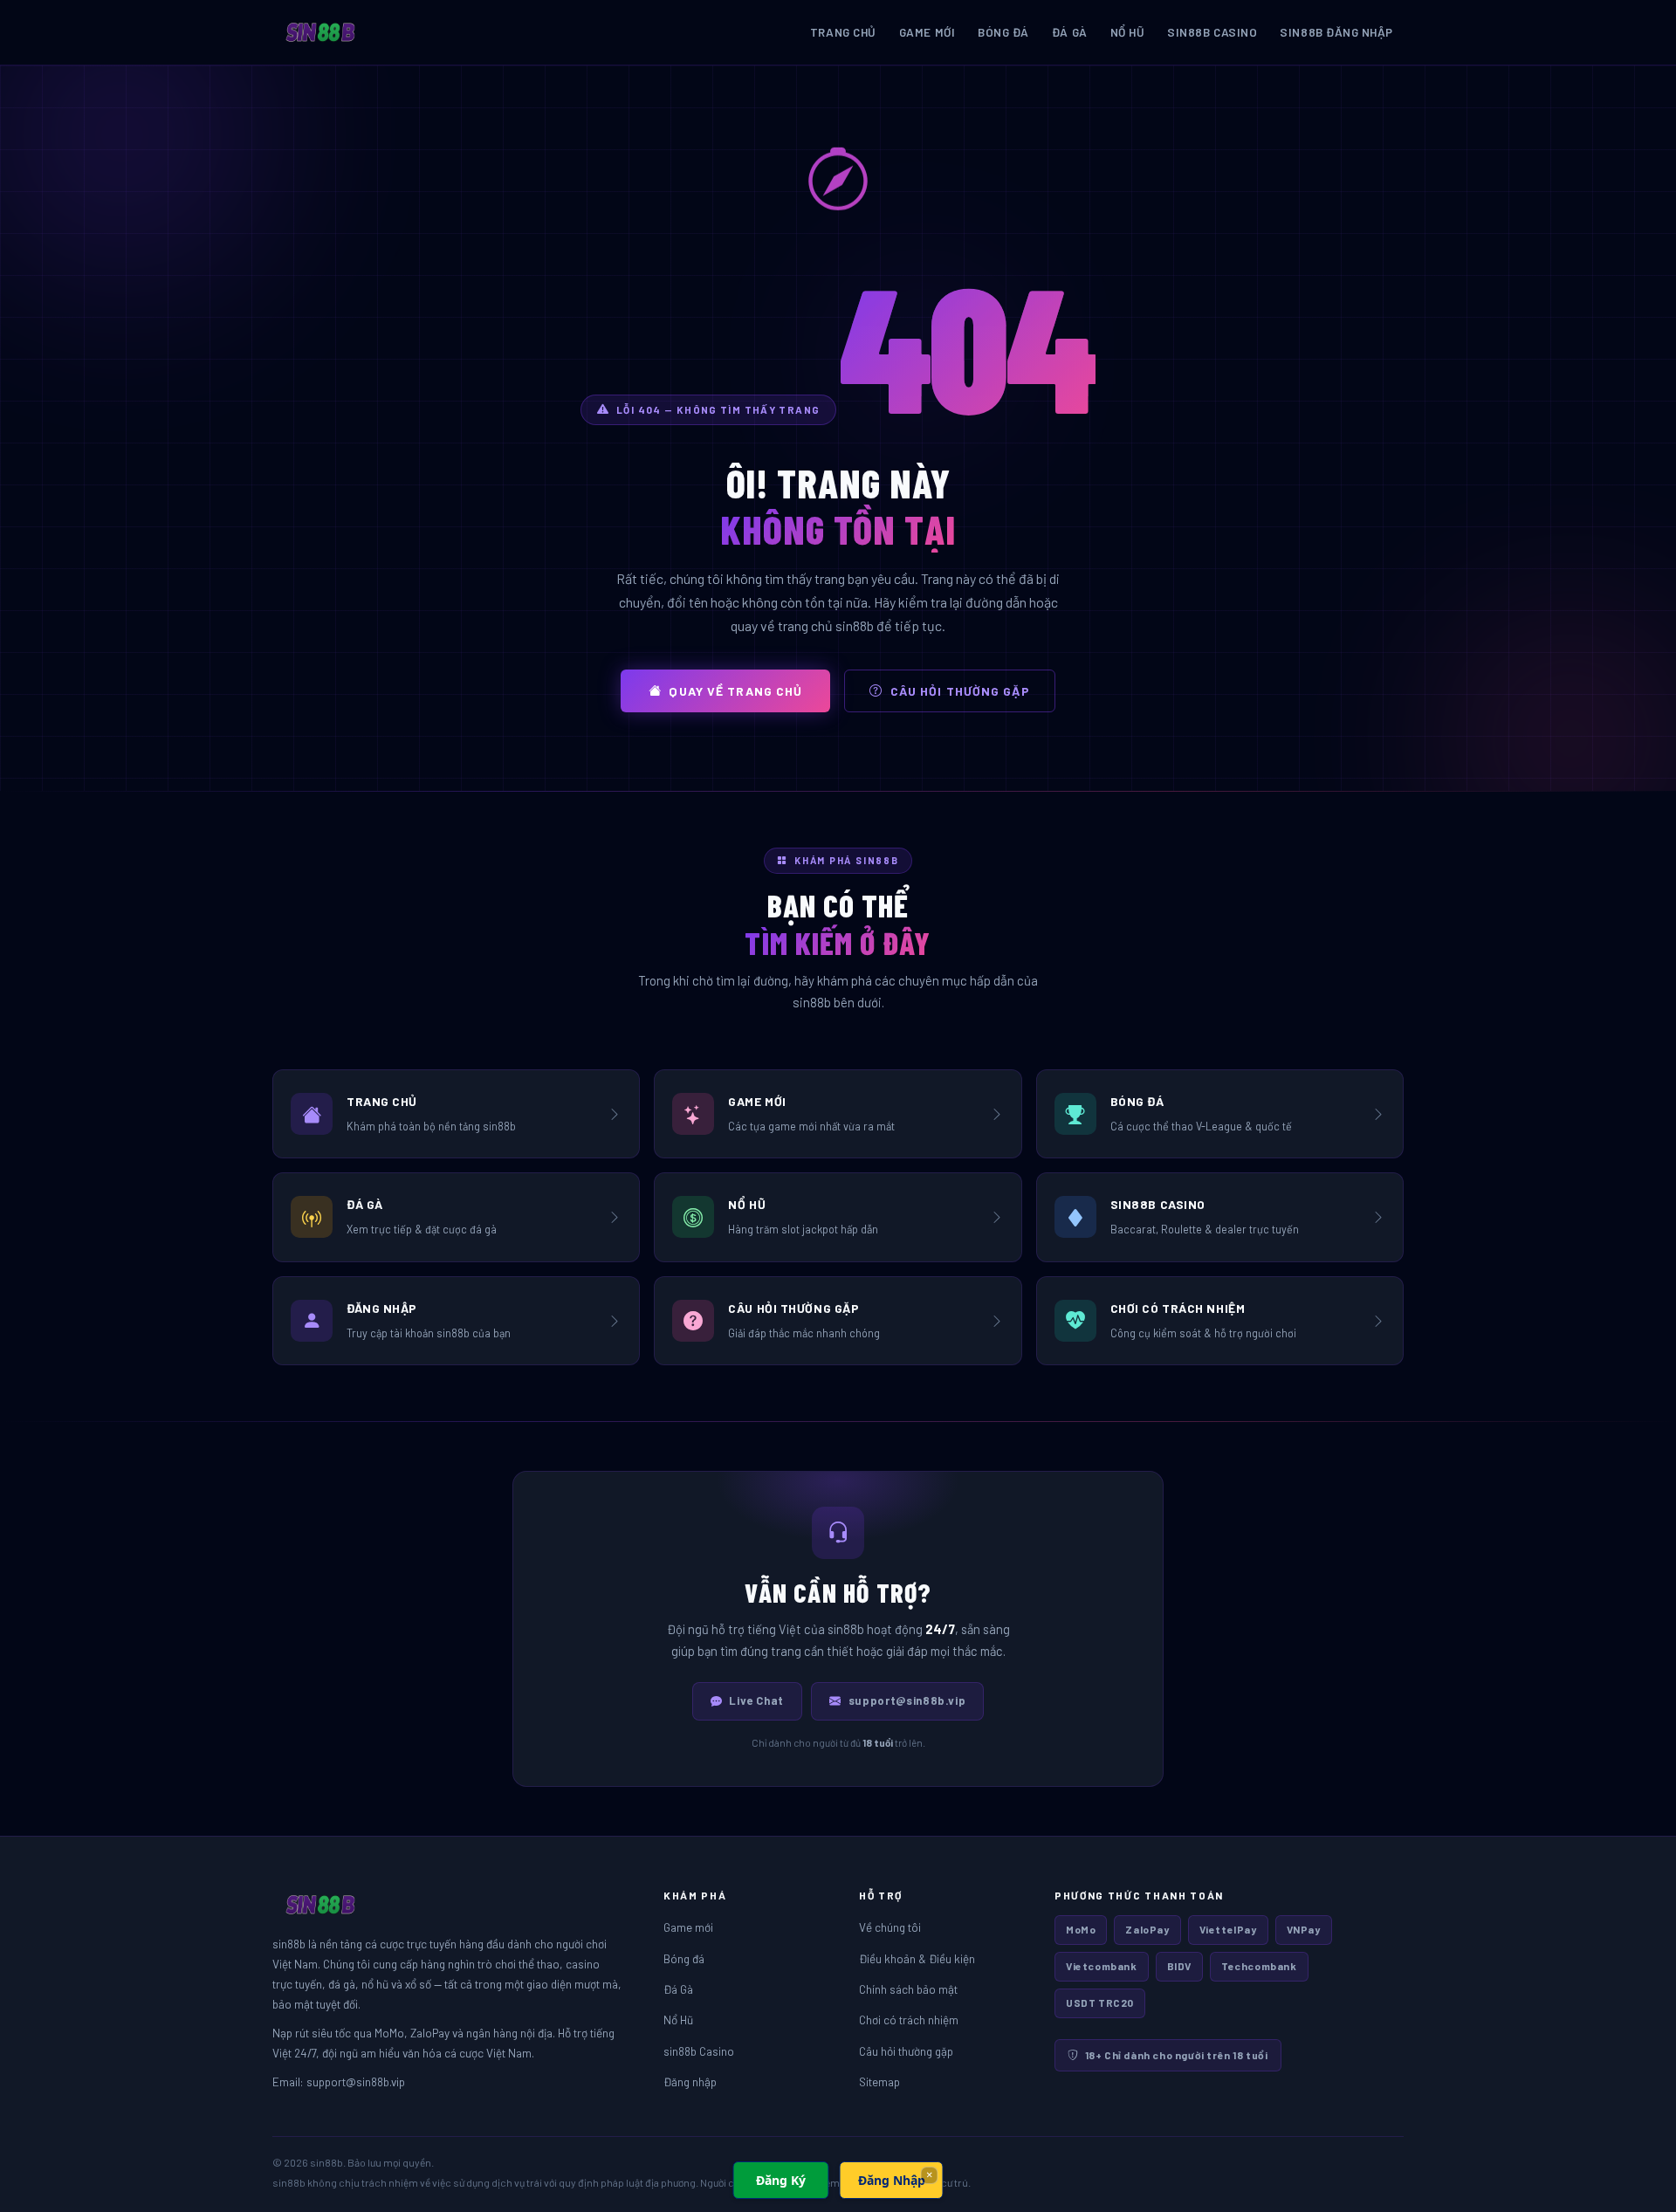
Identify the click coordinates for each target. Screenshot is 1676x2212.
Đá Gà (1070, 32)
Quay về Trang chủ (735, 691)
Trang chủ (843, 32)
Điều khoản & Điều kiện (917, 1958)
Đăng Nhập (892, 2180)
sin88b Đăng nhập (1336, 32)
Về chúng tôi (890, 1927)
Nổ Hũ (1128, 32)
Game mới (927, 32)
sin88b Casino (1212, 32)
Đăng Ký (781, 2180)
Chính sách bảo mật (908, 1989)
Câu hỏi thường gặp (960, 691)
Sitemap (879, 2081)
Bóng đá (1003, 32)
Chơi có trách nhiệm (909, 2020)
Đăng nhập (690, 2081)
